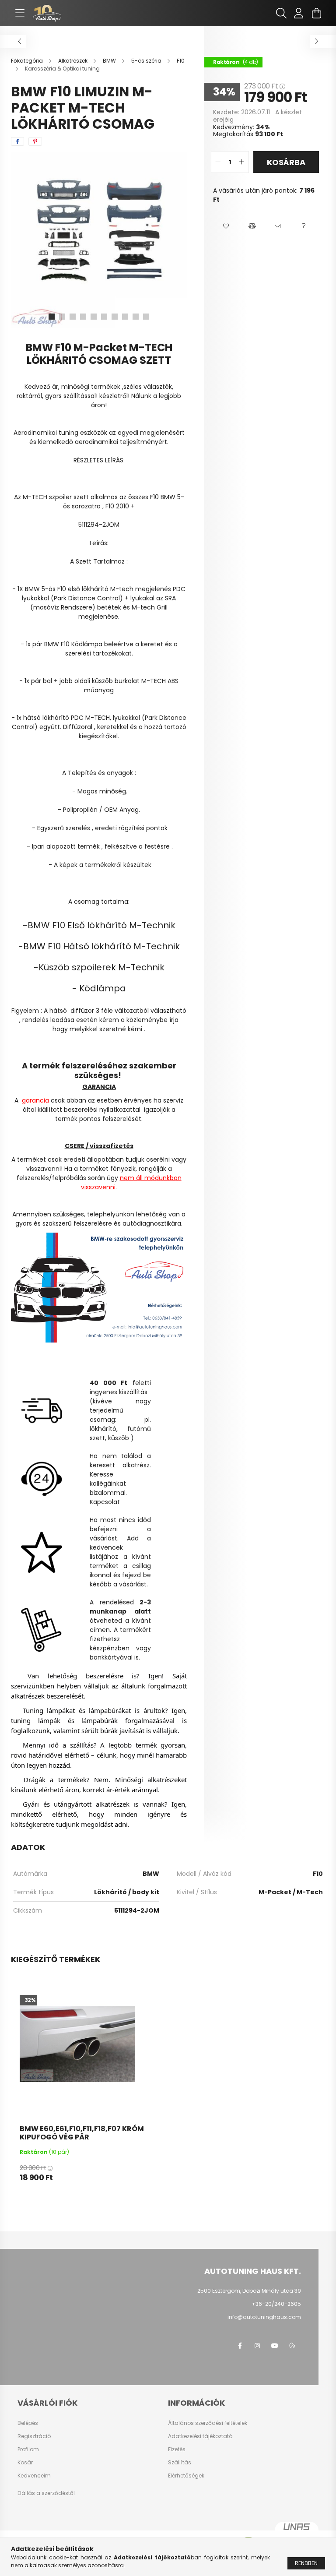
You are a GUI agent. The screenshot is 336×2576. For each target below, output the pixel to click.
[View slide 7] (115, 317)
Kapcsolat (105, 1502)
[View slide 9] (136, 317)
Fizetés (177, 2449)
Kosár (25, 2463)
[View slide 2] (62, 317)
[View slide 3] (73, 317)
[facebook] (17, 141)
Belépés (28, 2423)
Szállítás (180, 2463)
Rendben (306, 2563)
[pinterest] (35, 141)
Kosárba (286, 162)
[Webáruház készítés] (297, 2530)
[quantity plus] (242, 162)
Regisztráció (34, 2436)
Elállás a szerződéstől (46, 2493)
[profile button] (299, 13)
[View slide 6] (104, 317)
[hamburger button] (20, 13)
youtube (275, 2346)
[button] (226, 226)
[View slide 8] (125, 317)
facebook (240, 2346)
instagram (257, 2346)
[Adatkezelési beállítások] (292, 2346)
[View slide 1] (52, 317)
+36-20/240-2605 (276, 2304)
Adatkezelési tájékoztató (200, 2436)
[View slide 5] (94, 317)
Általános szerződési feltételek (208, 2423)
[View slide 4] (83, 317)
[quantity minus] (218, 162)
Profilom (28, 2449)
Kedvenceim (34, 2476)
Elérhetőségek (186, 2476)
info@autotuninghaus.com (264, 2317)
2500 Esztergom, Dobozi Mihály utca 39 (249, 2291)
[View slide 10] (146, 317)
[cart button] (316, 13)
